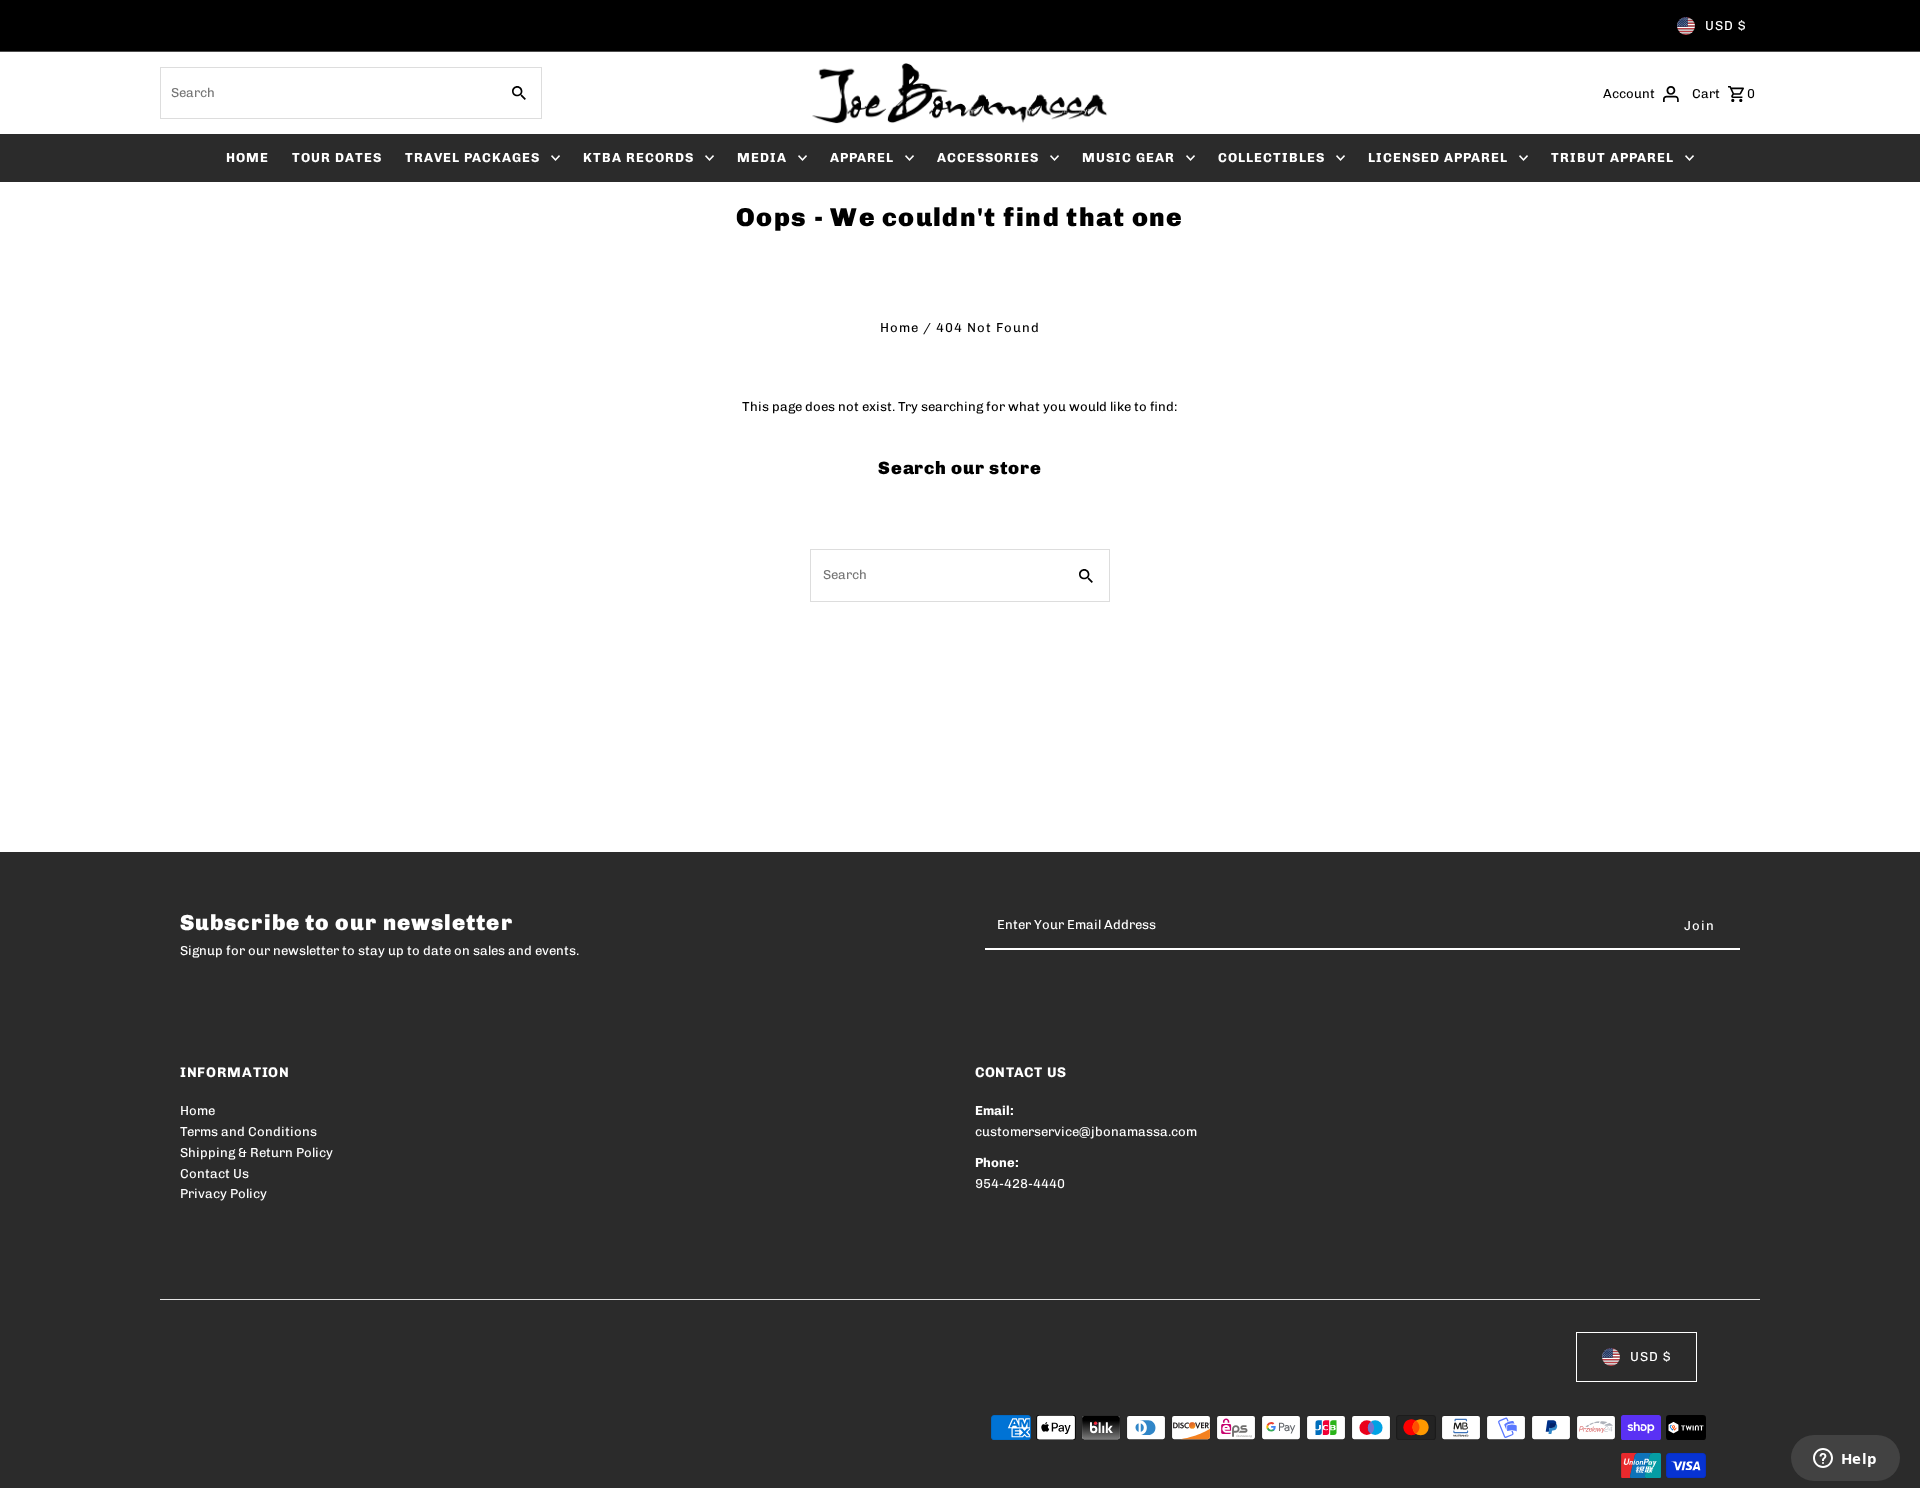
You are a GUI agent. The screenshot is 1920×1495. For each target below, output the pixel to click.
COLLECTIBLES (1271, 157)
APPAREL (862, 157)
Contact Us (214, 1173)
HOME (247, 157)
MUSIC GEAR (1128, 157)
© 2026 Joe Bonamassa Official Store (296, 1466)
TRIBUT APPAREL (1612, 157)
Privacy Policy (223, 1193)
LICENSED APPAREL (1438, 157)
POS (435, 1466)
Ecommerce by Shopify (548, 1466)
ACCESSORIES (988, 157)
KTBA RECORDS (638, 157)
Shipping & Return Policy (256, 1152)
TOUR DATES (337, 157)
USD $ (1725, 25)
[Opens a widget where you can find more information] (1845, 1460)
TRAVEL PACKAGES (472, 157)
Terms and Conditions (248, 1131)
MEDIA (762, 157)
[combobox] (327, 93)
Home (899, 327)
